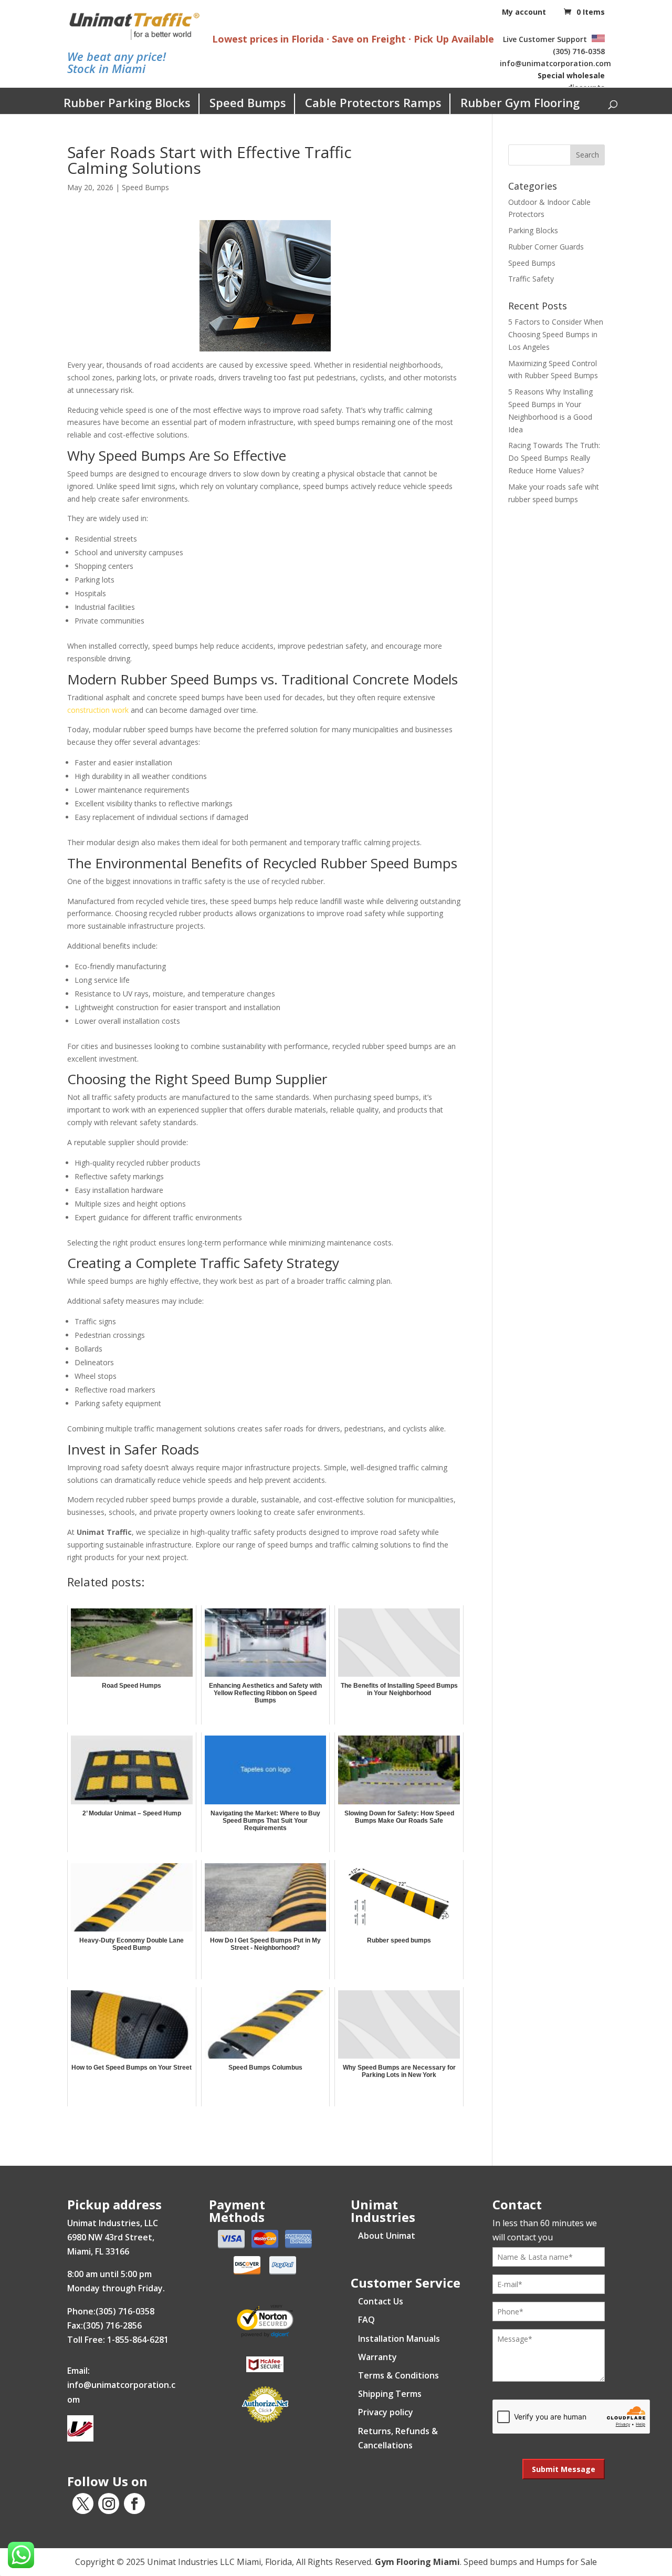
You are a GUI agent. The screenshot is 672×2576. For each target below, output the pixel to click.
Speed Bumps (248, 102)
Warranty (377, 2357)
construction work (98, 710)
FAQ (366, 2320)
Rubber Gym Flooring (520, 102)
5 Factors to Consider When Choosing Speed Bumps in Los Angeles (556, 334)
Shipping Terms (390, 2394)
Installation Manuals (399, 2339)
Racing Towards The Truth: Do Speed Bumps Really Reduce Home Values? (554, 458)
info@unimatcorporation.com (555, 63)
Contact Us (381, 2301)
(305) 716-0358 (579, 51)
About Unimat (387, 2236)
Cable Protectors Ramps (373, 102)
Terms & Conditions (398, 2375)
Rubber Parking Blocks (127, 102)
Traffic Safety (531, 279)
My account (524, 12)
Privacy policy (386, 2412)
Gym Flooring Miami (417, 2562)
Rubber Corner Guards (546, 247)
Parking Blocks (533, 230)
